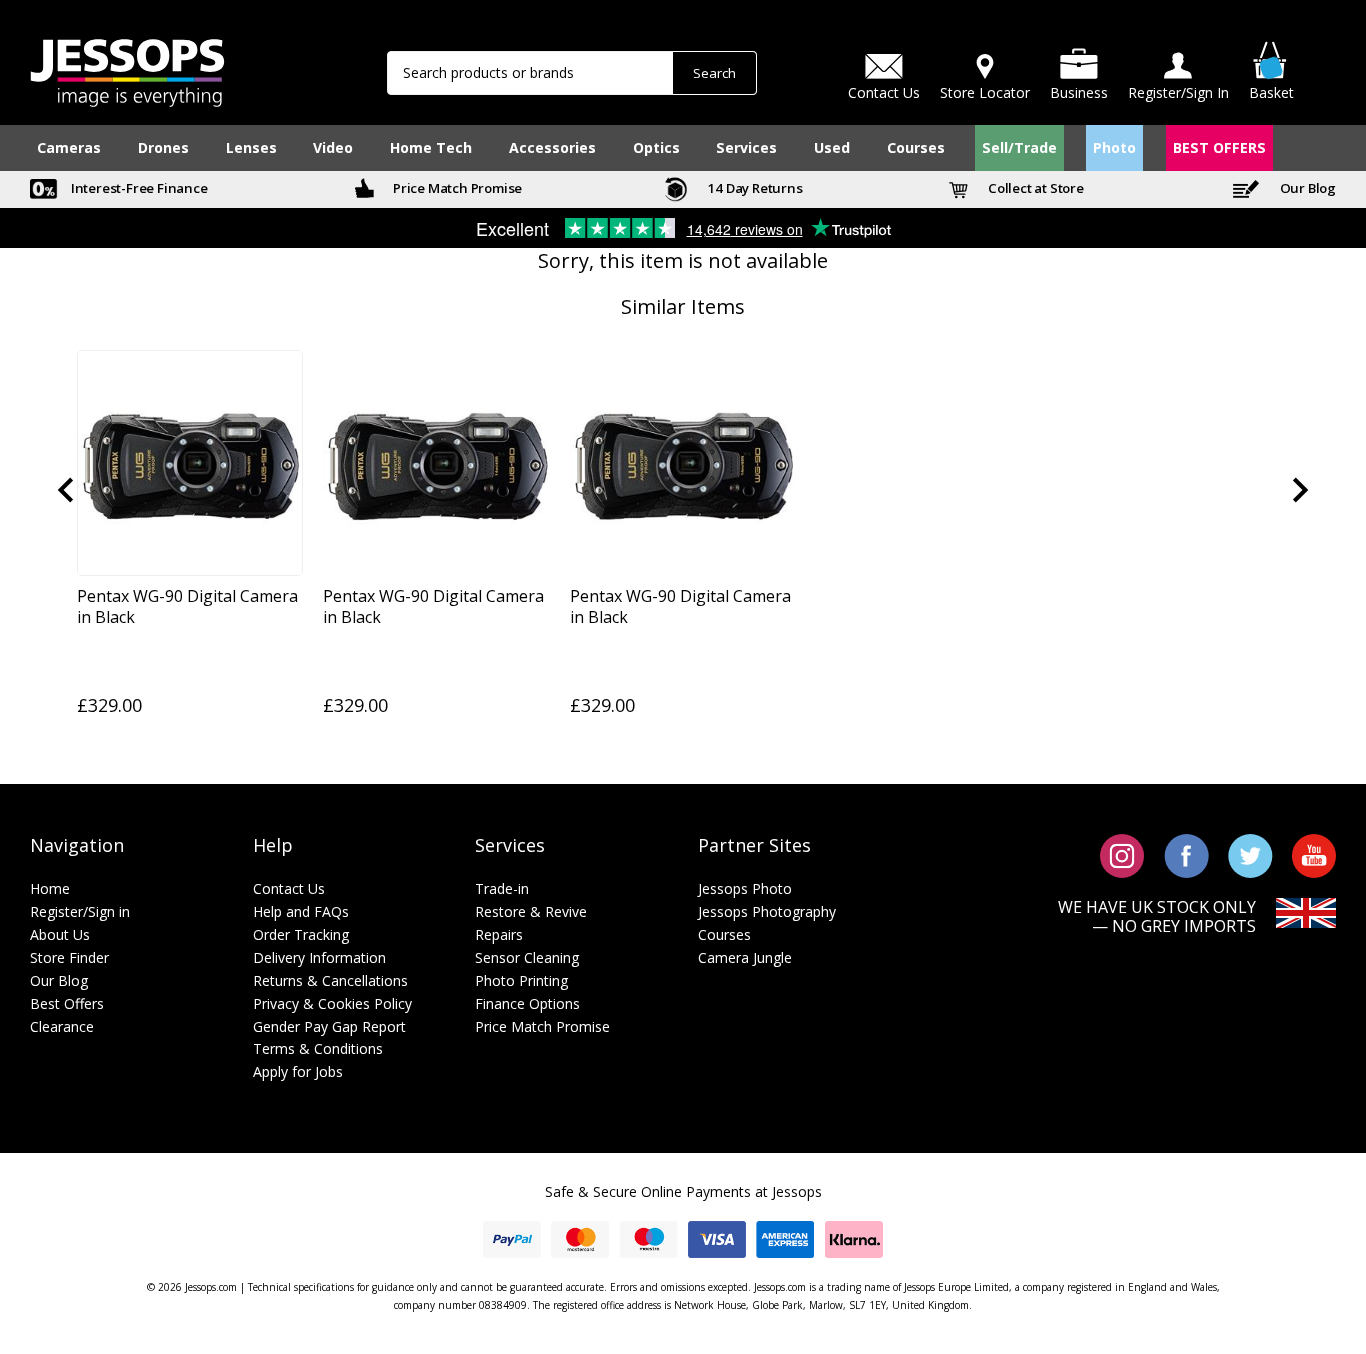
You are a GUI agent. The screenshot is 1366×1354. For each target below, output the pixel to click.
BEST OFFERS (1219, 147)
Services (746, 147)
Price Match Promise (456, 188)
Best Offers (67, 1003)
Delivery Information (319, 957)
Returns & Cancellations (330, 980)
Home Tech (431, 147)
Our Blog (1306, 188)
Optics (656, 147)
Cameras (69, 147)
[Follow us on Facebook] (1186, 854)
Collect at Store (1034, 188)
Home (50, 888)
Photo (1114, 147)
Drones (163, 147)
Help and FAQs (301, 911)
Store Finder (69, 957)
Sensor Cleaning (527, 957)
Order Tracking (301, 934)
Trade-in (502, 888)
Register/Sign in (80, 911)
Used (832, 147)
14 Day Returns (754, 188)
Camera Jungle (745, 957)
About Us (60, 934)
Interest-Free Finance (138, 188)
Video (333, 147)
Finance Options (527, 1003)
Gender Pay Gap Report (329, 1026)
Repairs (499, 934)
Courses (916, 147)
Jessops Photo (745, 888)
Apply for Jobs (298, 1071)
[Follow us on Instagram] (1122, 854)
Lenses (251, 147)
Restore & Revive (531, 911)
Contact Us (289, 888)
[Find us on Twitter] (1250, 854)
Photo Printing (521, 980)
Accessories (552, 147)
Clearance (62, 1026)
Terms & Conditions (318, 1048)
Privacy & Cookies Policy (332, 1003)
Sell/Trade (1019, 147)
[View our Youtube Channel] (1314, 854)
